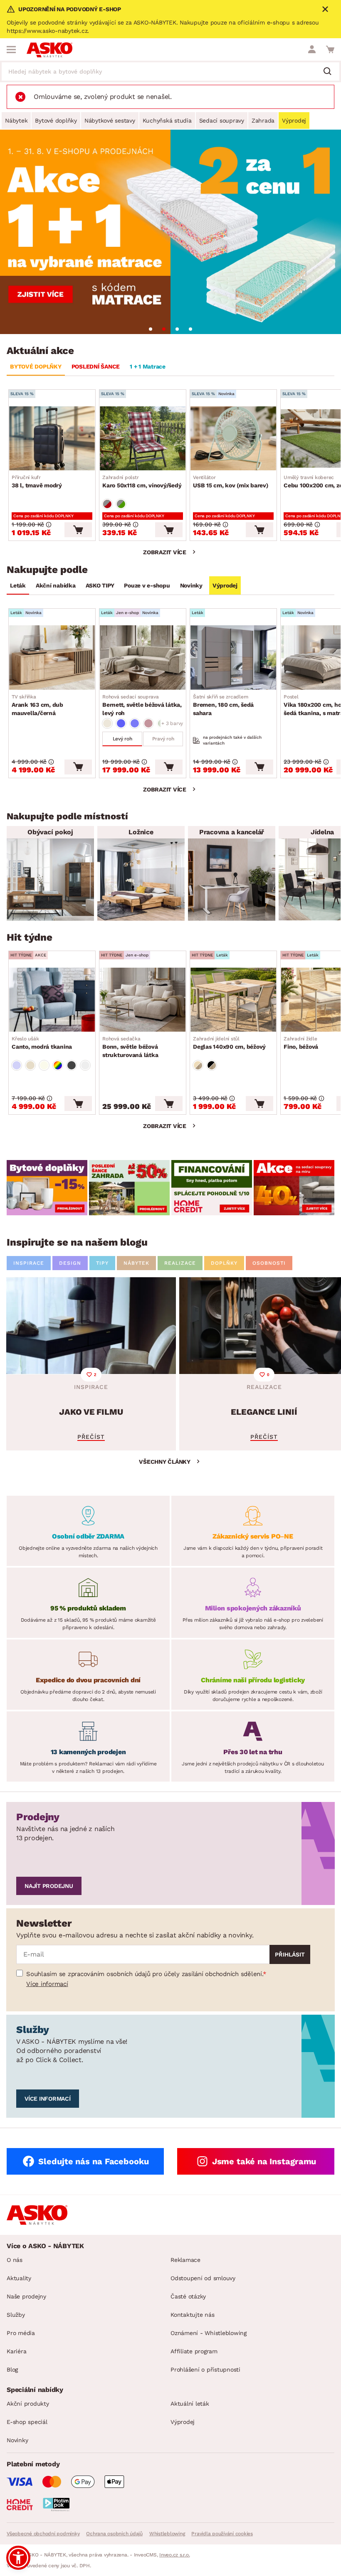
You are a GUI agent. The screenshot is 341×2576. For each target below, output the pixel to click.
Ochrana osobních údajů (114, 2534)
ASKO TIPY (100, 585)
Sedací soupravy (222, 120)
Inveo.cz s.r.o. (174, 2555)
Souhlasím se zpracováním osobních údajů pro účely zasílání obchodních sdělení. (145, 1974)
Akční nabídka (56, 585)
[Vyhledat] (331, 72)
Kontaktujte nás (192, 2315)
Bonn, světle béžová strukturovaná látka (130, 1047)
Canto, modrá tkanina (42, 1043)
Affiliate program (194, 2351)
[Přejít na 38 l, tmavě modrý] (52, 438)
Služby (16, 2315)
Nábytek (16, 120)
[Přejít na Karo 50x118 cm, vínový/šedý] (143, 438)
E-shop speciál (27, 2422)
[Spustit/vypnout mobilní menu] (11, 49)
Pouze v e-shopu (147, 585)
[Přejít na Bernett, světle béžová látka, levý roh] (143, 657)
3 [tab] (177, 329)
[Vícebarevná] (58, 1065)
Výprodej (294, 120)
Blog (12, 2370)
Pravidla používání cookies (222, 2534)
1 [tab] (151, 329)
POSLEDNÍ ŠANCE (96, 366)
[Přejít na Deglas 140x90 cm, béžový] (233, 1000)
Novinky (191, 585)
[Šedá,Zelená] (121, 504)
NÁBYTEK (136, 1263)
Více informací (47, 1984)
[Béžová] (107, 723)
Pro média (21, 2333)
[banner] (47, 1188)
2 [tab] (164, 329)
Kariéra (16, 2351)
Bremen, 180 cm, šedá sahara (223, 705)
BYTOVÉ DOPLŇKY (36, 366)
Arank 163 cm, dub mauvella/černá (37, 705)
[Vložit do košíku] (78, 530)
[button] (18, 2558)
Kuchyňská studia (167, 120)
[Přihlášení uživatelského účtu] (312, 49)
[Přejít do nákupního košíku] (330, 49)
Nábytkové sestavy (110, 120)
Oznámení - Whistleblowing (209, 2333)
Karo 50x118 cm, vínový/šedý (142, 482)
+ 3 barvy (172, 723)
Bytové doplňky (56, 120)
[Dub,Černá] (212, 1065)
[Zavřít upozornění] (325, 9)
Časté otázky (188, 2296)
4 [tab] (190, 329)
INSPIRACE (29, 1263)
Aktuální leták (190, 2404)
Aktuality (19, 2278)
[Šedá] (72, 1065)
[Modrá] (121, 723)
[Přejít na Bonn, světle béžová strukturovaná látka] (143, 1000)
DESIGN (70, 1263)
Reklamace (185, 2260)
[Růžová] (148, 723)
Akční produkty (28, 2404)
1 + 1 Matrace (148, 366)
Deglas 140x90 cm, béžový (229, 1043)
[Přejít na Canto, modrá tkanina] (52, 1000)
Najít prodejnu (49, 1886)
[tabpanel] (170, 232)
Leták (18, 585)
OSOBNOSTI (269, 1263)
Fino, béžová (301, 1043)
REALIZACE (180, 1263)
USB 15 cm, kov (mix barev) (231, 482)
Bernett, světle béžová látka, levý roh (142, 705)
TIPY (102, 1263)
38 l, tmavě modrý (37, 482)
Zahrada (263, 120)
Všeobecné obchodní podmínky (43, 2534)
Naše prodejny (26, 2296)
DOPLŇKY (224, 1263)
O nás (15, 2260)
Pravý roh (163, 739)
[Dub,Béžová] (198, 1065)
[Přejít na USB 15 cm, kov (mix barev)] (233, 438)
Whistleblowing (167, 2534)
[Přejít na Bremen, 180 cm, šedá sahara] (233, 657)
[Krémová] (44, 1065)
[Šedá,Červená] (107, 504)
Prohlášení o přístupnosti (205, 2370)
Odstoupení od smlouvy (203, 2278)
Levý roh (122, 739)
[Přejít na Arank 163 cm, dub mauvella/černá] (52, 657)
